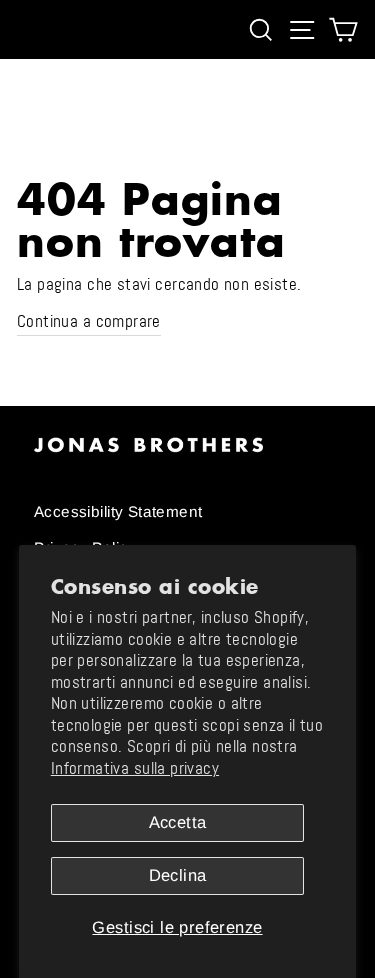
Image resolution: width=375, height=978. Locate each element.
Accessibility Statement (118, 511)
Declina (178, 875)
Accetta (178, 822)
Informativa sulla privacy (135, 768)
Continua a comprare (89, 321)
